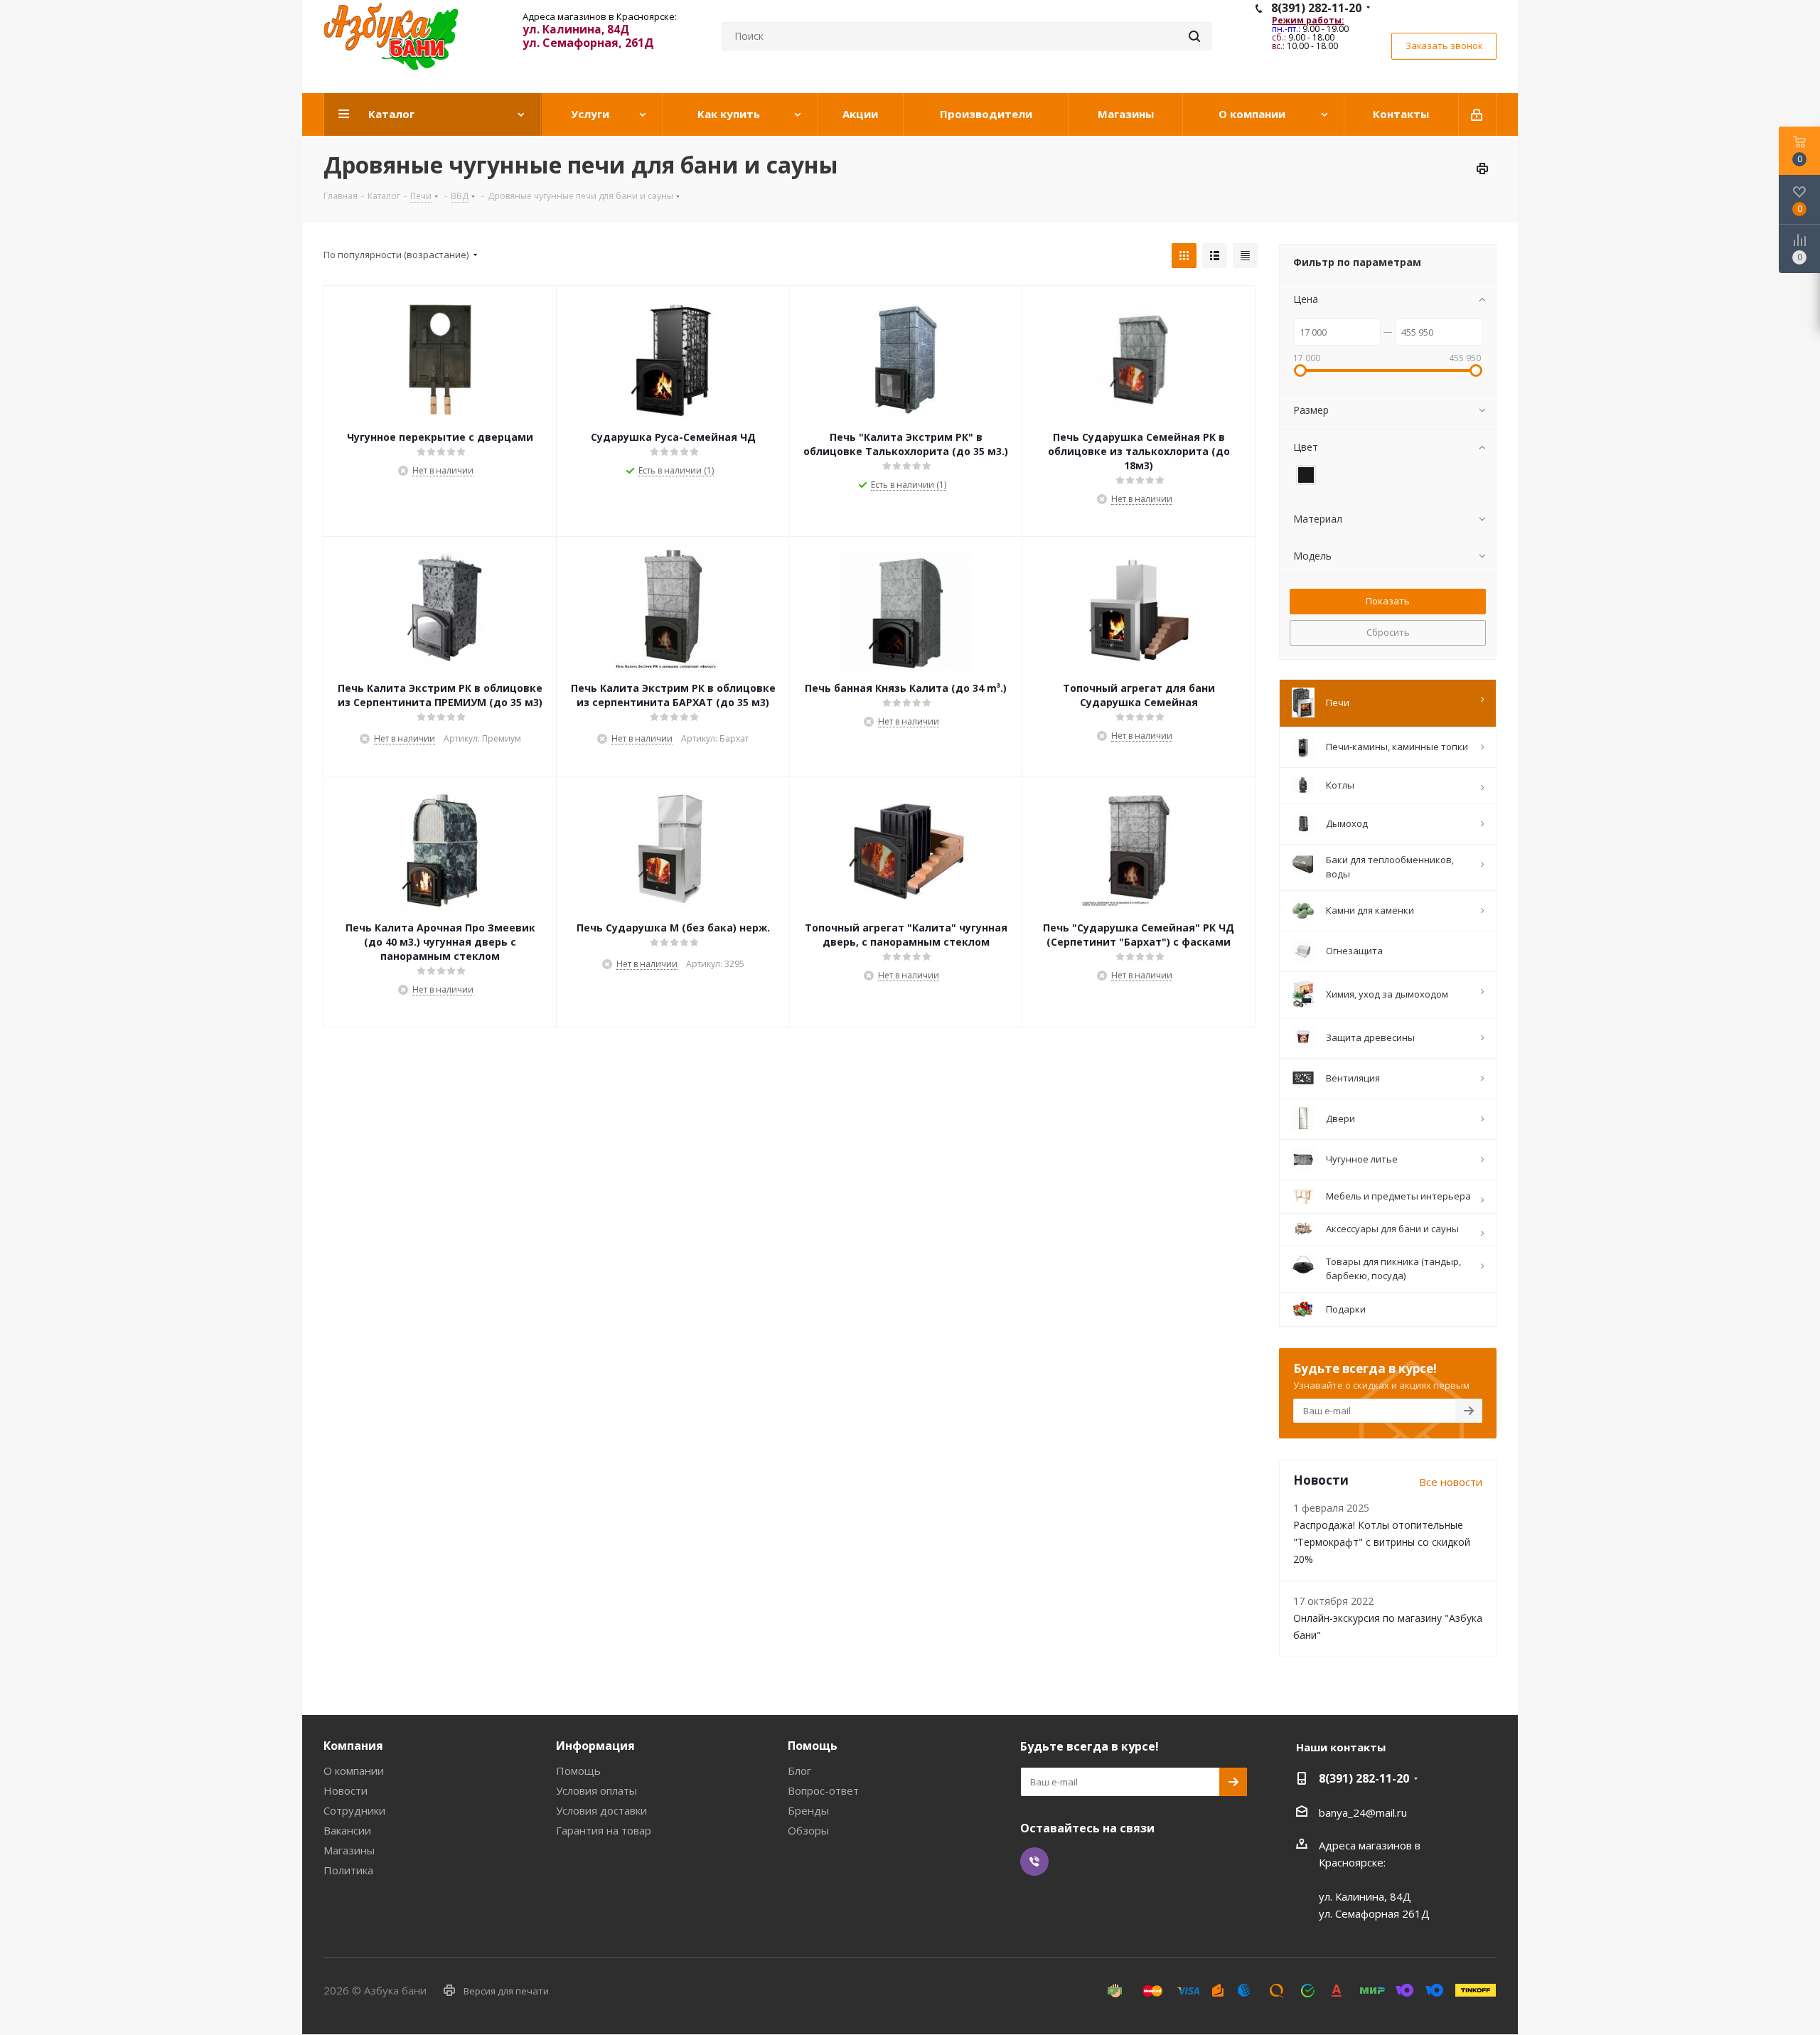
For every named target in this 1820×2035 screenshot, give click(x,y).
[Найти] (1194, 36)
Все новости (1451, 1482)
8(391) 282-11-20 (1316, 8)
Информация (595, 1746)
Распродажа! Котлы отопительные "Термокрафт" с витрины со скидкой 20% (1382, 1542)
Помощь (578, 1770)
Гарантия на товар (604, 1830)
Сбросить (1388, 632)
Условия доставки (601, 1810)
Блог (799, 1770)
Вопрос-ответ (823, 1790)
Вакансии (347, 1830)
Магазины (349, 1850)
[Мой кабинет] (1478, 114)
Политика (348, 1870)
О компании (354, 1770)
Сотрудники (354, 1810)
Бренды (808, 1810)
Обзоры (808, 1830)
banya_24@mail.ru (1363, 1812)
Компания (353, 1746)
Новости (346, 1790)
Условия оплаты (596, 1790)
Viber (1034, 1862)
